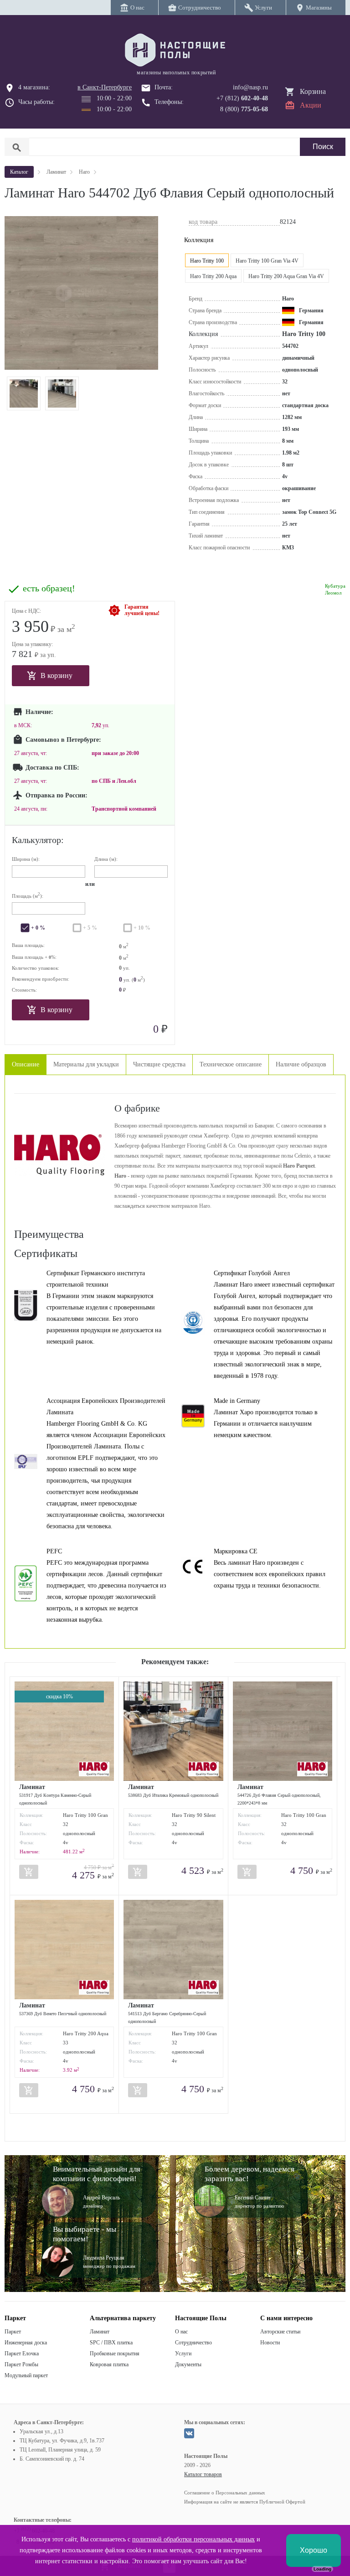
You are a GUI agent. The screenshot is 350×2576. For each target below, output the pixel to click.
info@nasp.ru (250, 87)
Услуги (183, 2354)
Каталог (19, 172)
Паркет (13, 2332)
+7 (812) (242, 98)
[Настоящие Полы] (175, 51)
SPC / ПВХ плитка (111, 2343)
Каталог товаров (203, 2474)
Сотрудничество (193, 2343)
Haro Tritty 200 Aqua (213, 276)
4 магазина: (34, 87)
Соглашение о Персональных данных (225, 2493)
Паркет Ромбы (21, 2364)
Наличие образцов (301, 1064)
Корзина (313, 91)
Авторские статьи (280, 2332)
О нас (181, 2332)
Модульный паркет (26, 2375)
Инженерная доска (26, 2343)
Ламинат (100, 2332)
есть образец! (49, 588)
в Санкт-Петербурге (105, 87)
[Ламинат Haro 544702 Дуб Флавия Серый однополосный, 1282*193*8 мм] (24, 393)
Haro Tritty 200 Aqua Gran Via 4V (286, 276)
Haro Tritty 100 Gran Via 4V (267, 261)
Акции (311, 105)
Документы (188, 2364)
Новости (270, 2343)
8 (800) (244, 109)
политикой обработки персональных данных (193, 2539)
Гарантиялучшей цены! (142, 610)
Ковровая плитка (109, 2364)
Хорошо (314, 2550)
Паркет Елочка (22, 2354)
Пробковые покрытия (115, 2354)
